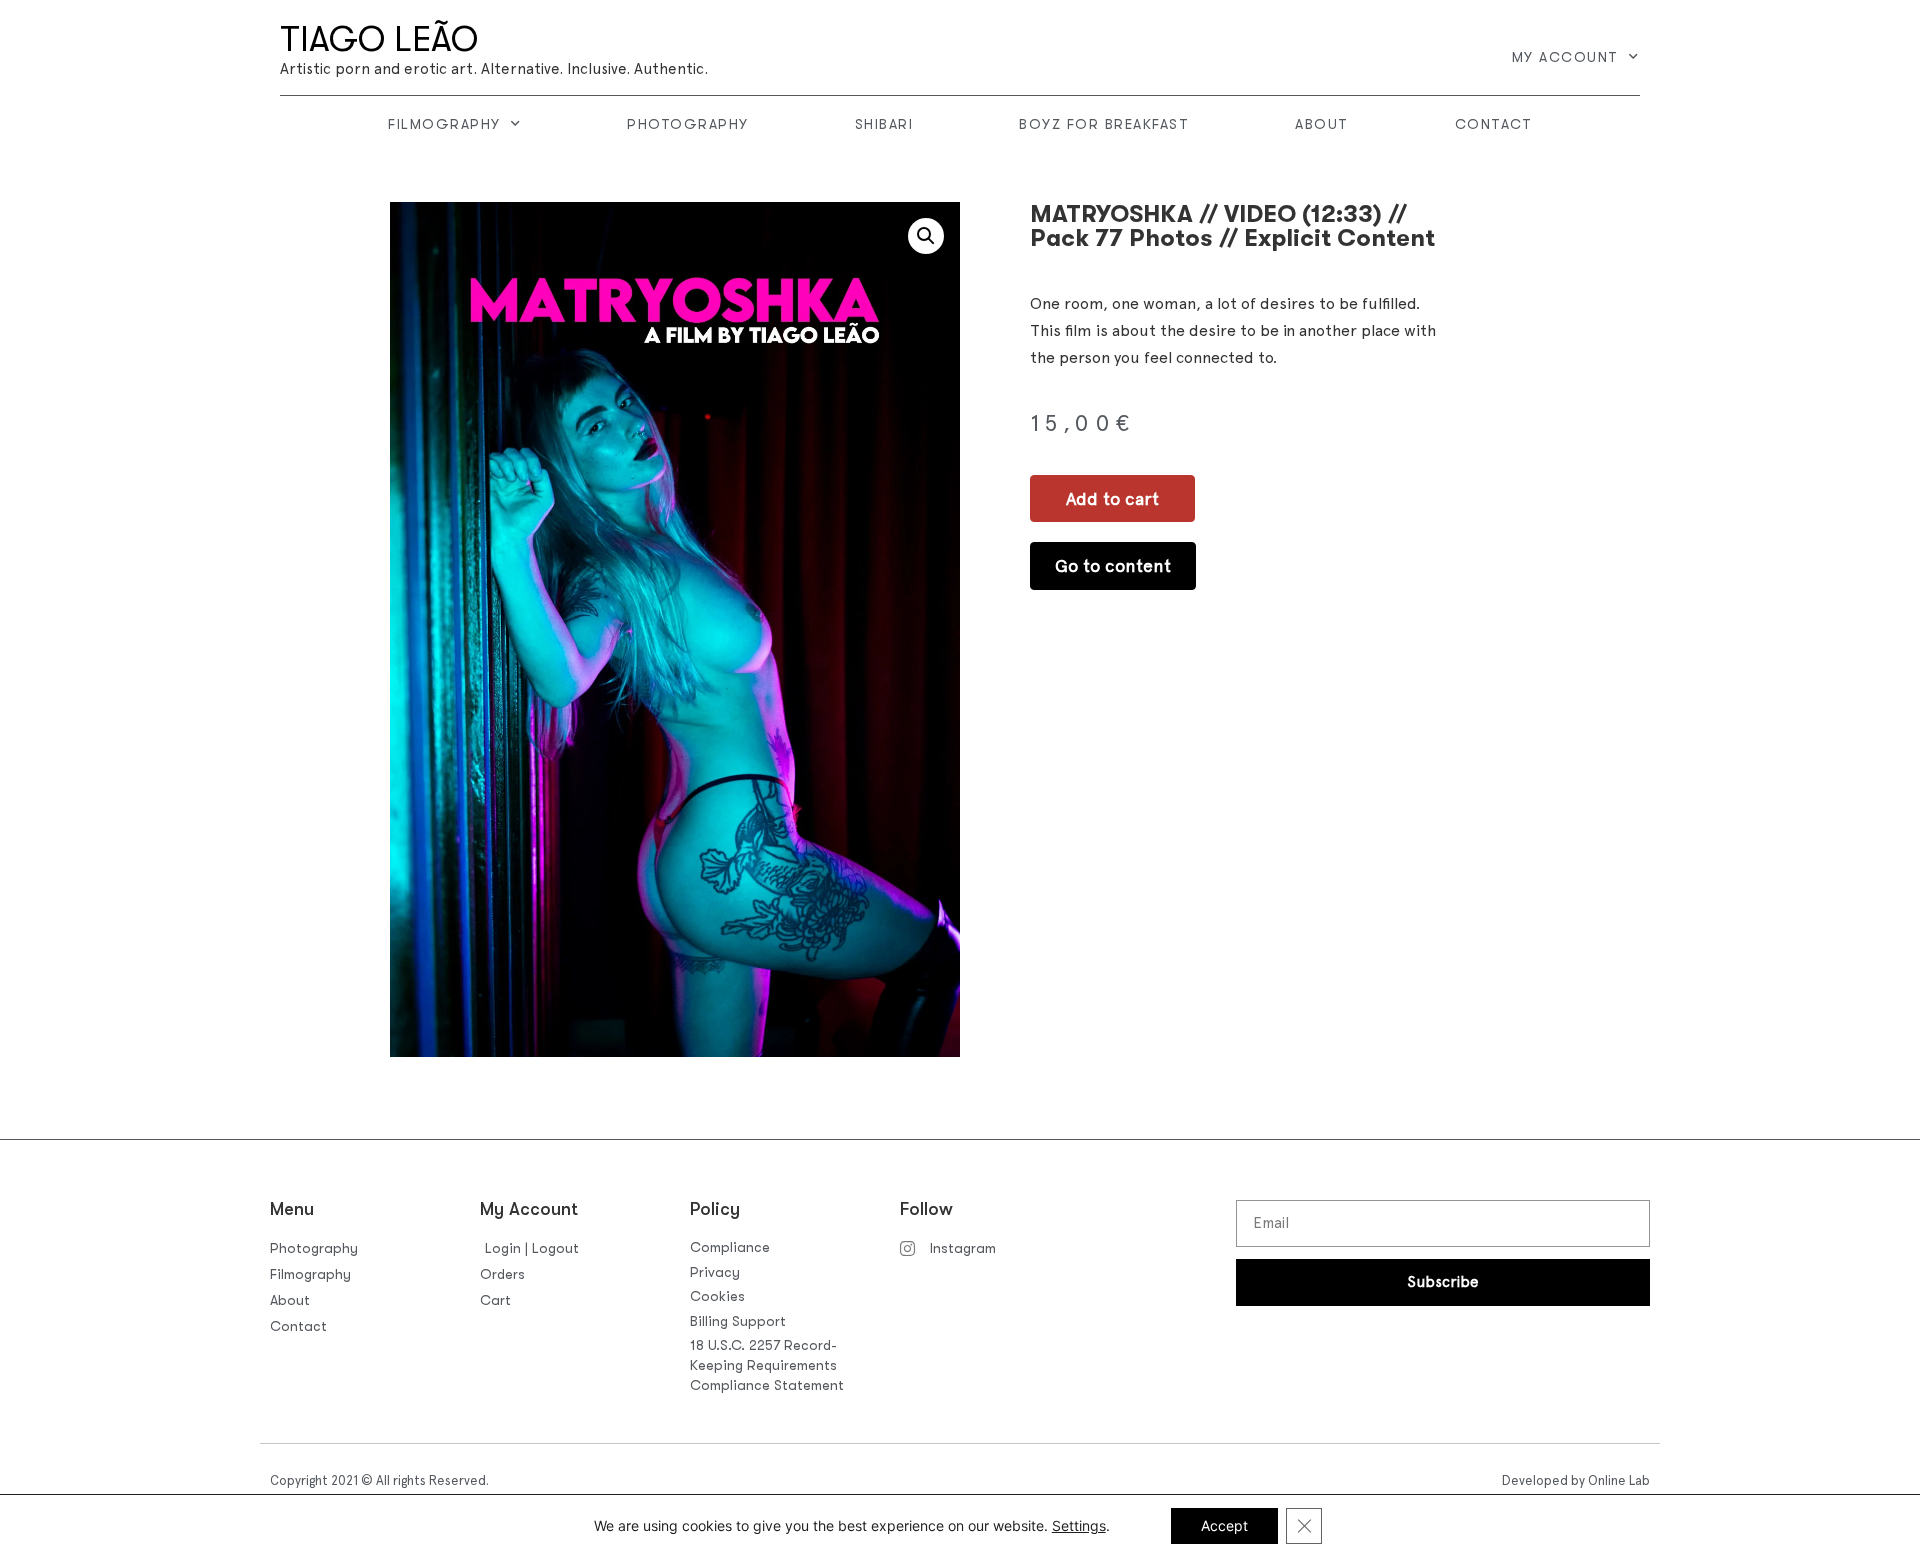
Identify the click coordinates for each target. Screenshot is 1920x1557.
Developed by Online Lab (1576, 1480)
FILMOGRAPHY (444, 124)
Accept (1224, 1525)
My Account (1565, 57)
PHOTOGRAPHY (688, 124)
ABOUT (1322, 124)
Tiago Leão (379, 39)
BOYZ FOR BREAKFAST (1104, 124)
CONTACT (1494, 124)
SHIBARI (884, 124)
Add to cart (1112, 498)
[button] (926, 236)
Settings (1079, 1525)
